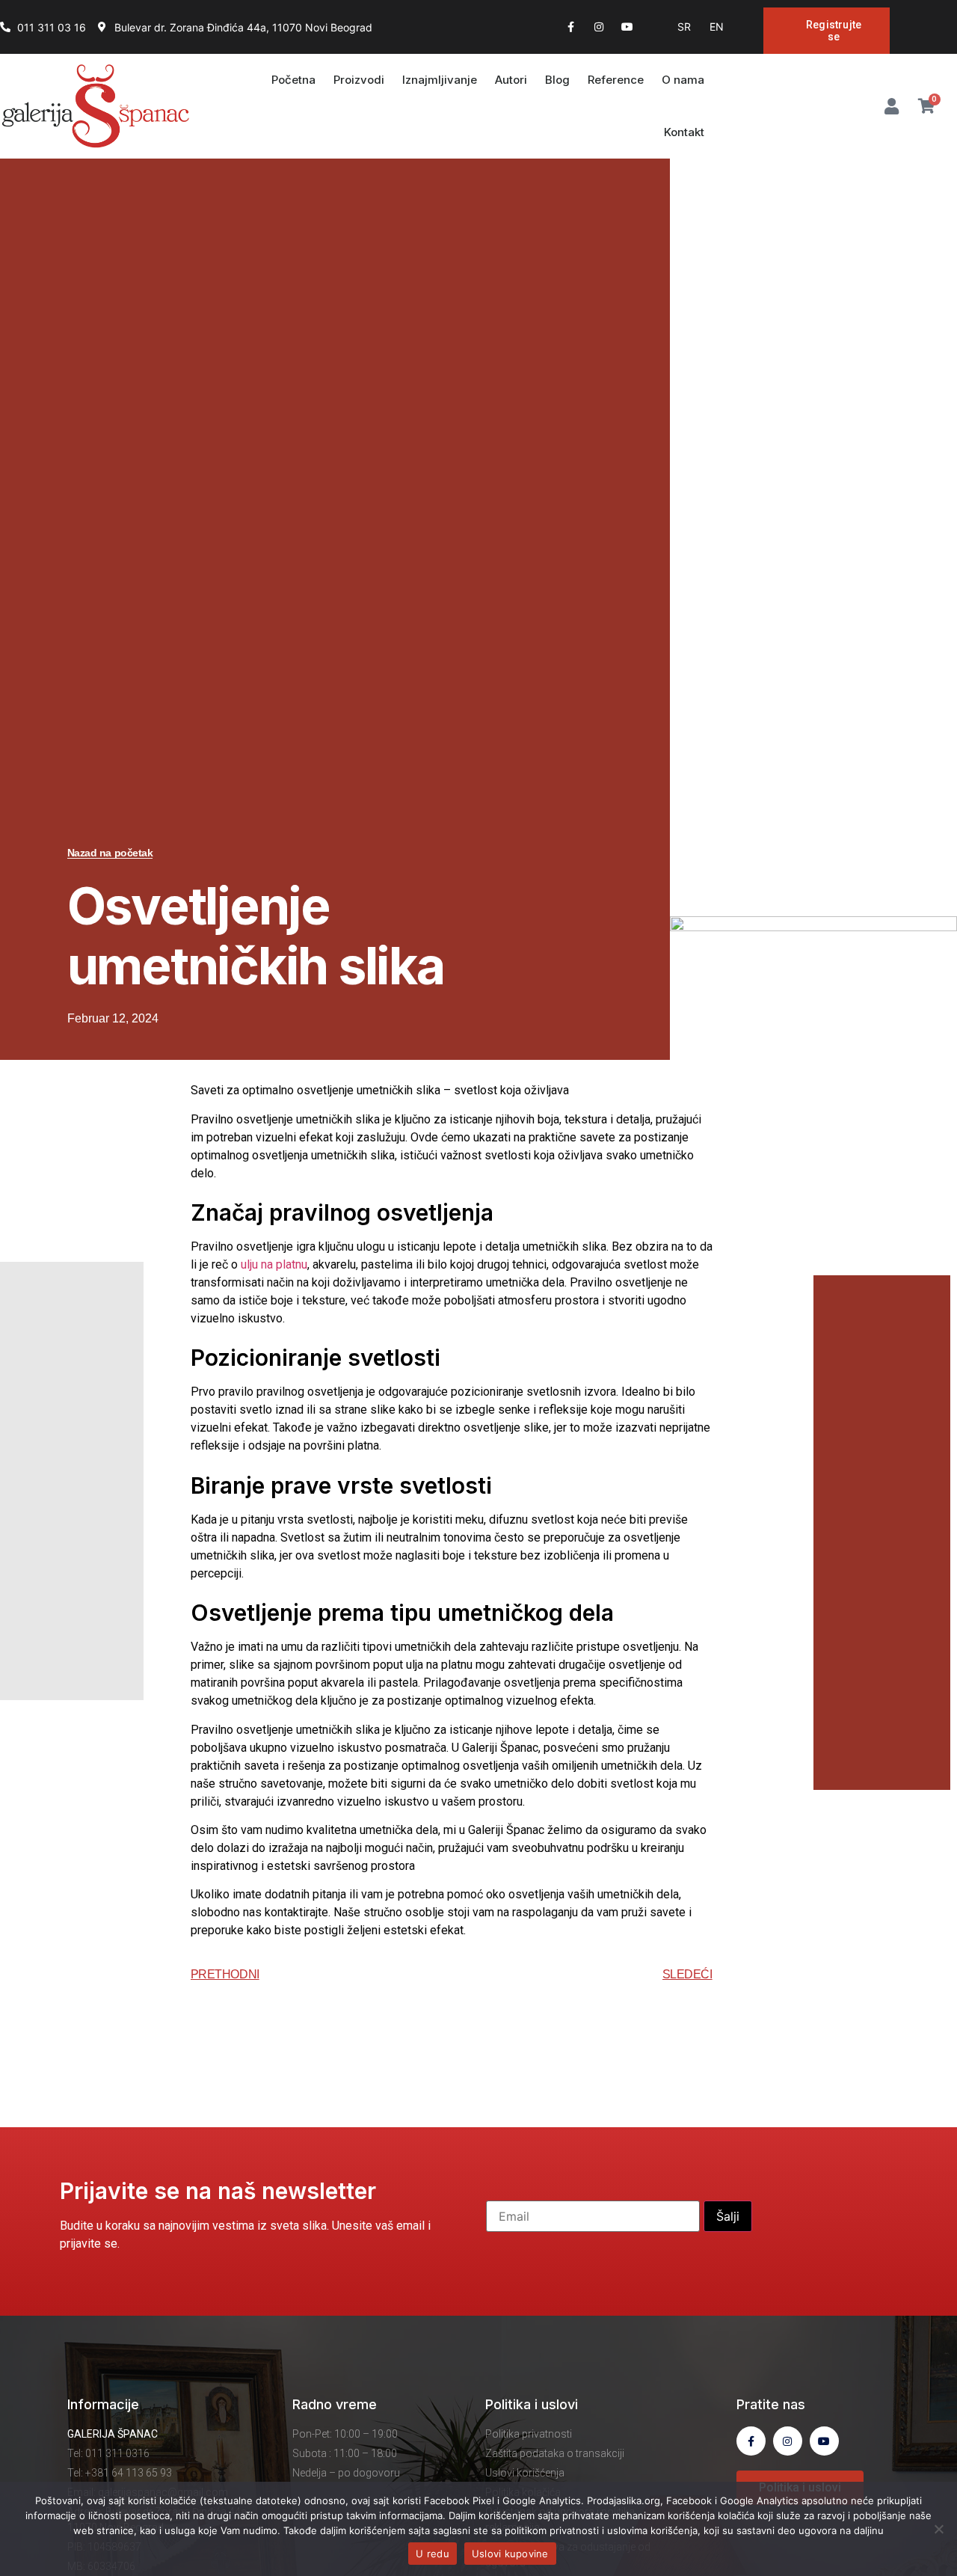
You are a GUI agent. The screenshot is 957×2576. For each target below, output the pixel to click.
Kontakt (684, 132)
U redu (433, 2554)
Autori (511, 80)
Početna (293, 80)
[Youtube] (627, 27)
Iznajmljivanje (440, 80)
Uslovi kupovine (510, 2554)
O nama (683, 80)
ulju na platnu (274, 1264)
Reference (616, 80)
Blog (557, 80)
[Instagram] (599, 27)
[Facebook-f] (570, 27)
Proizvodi (359, 80)
